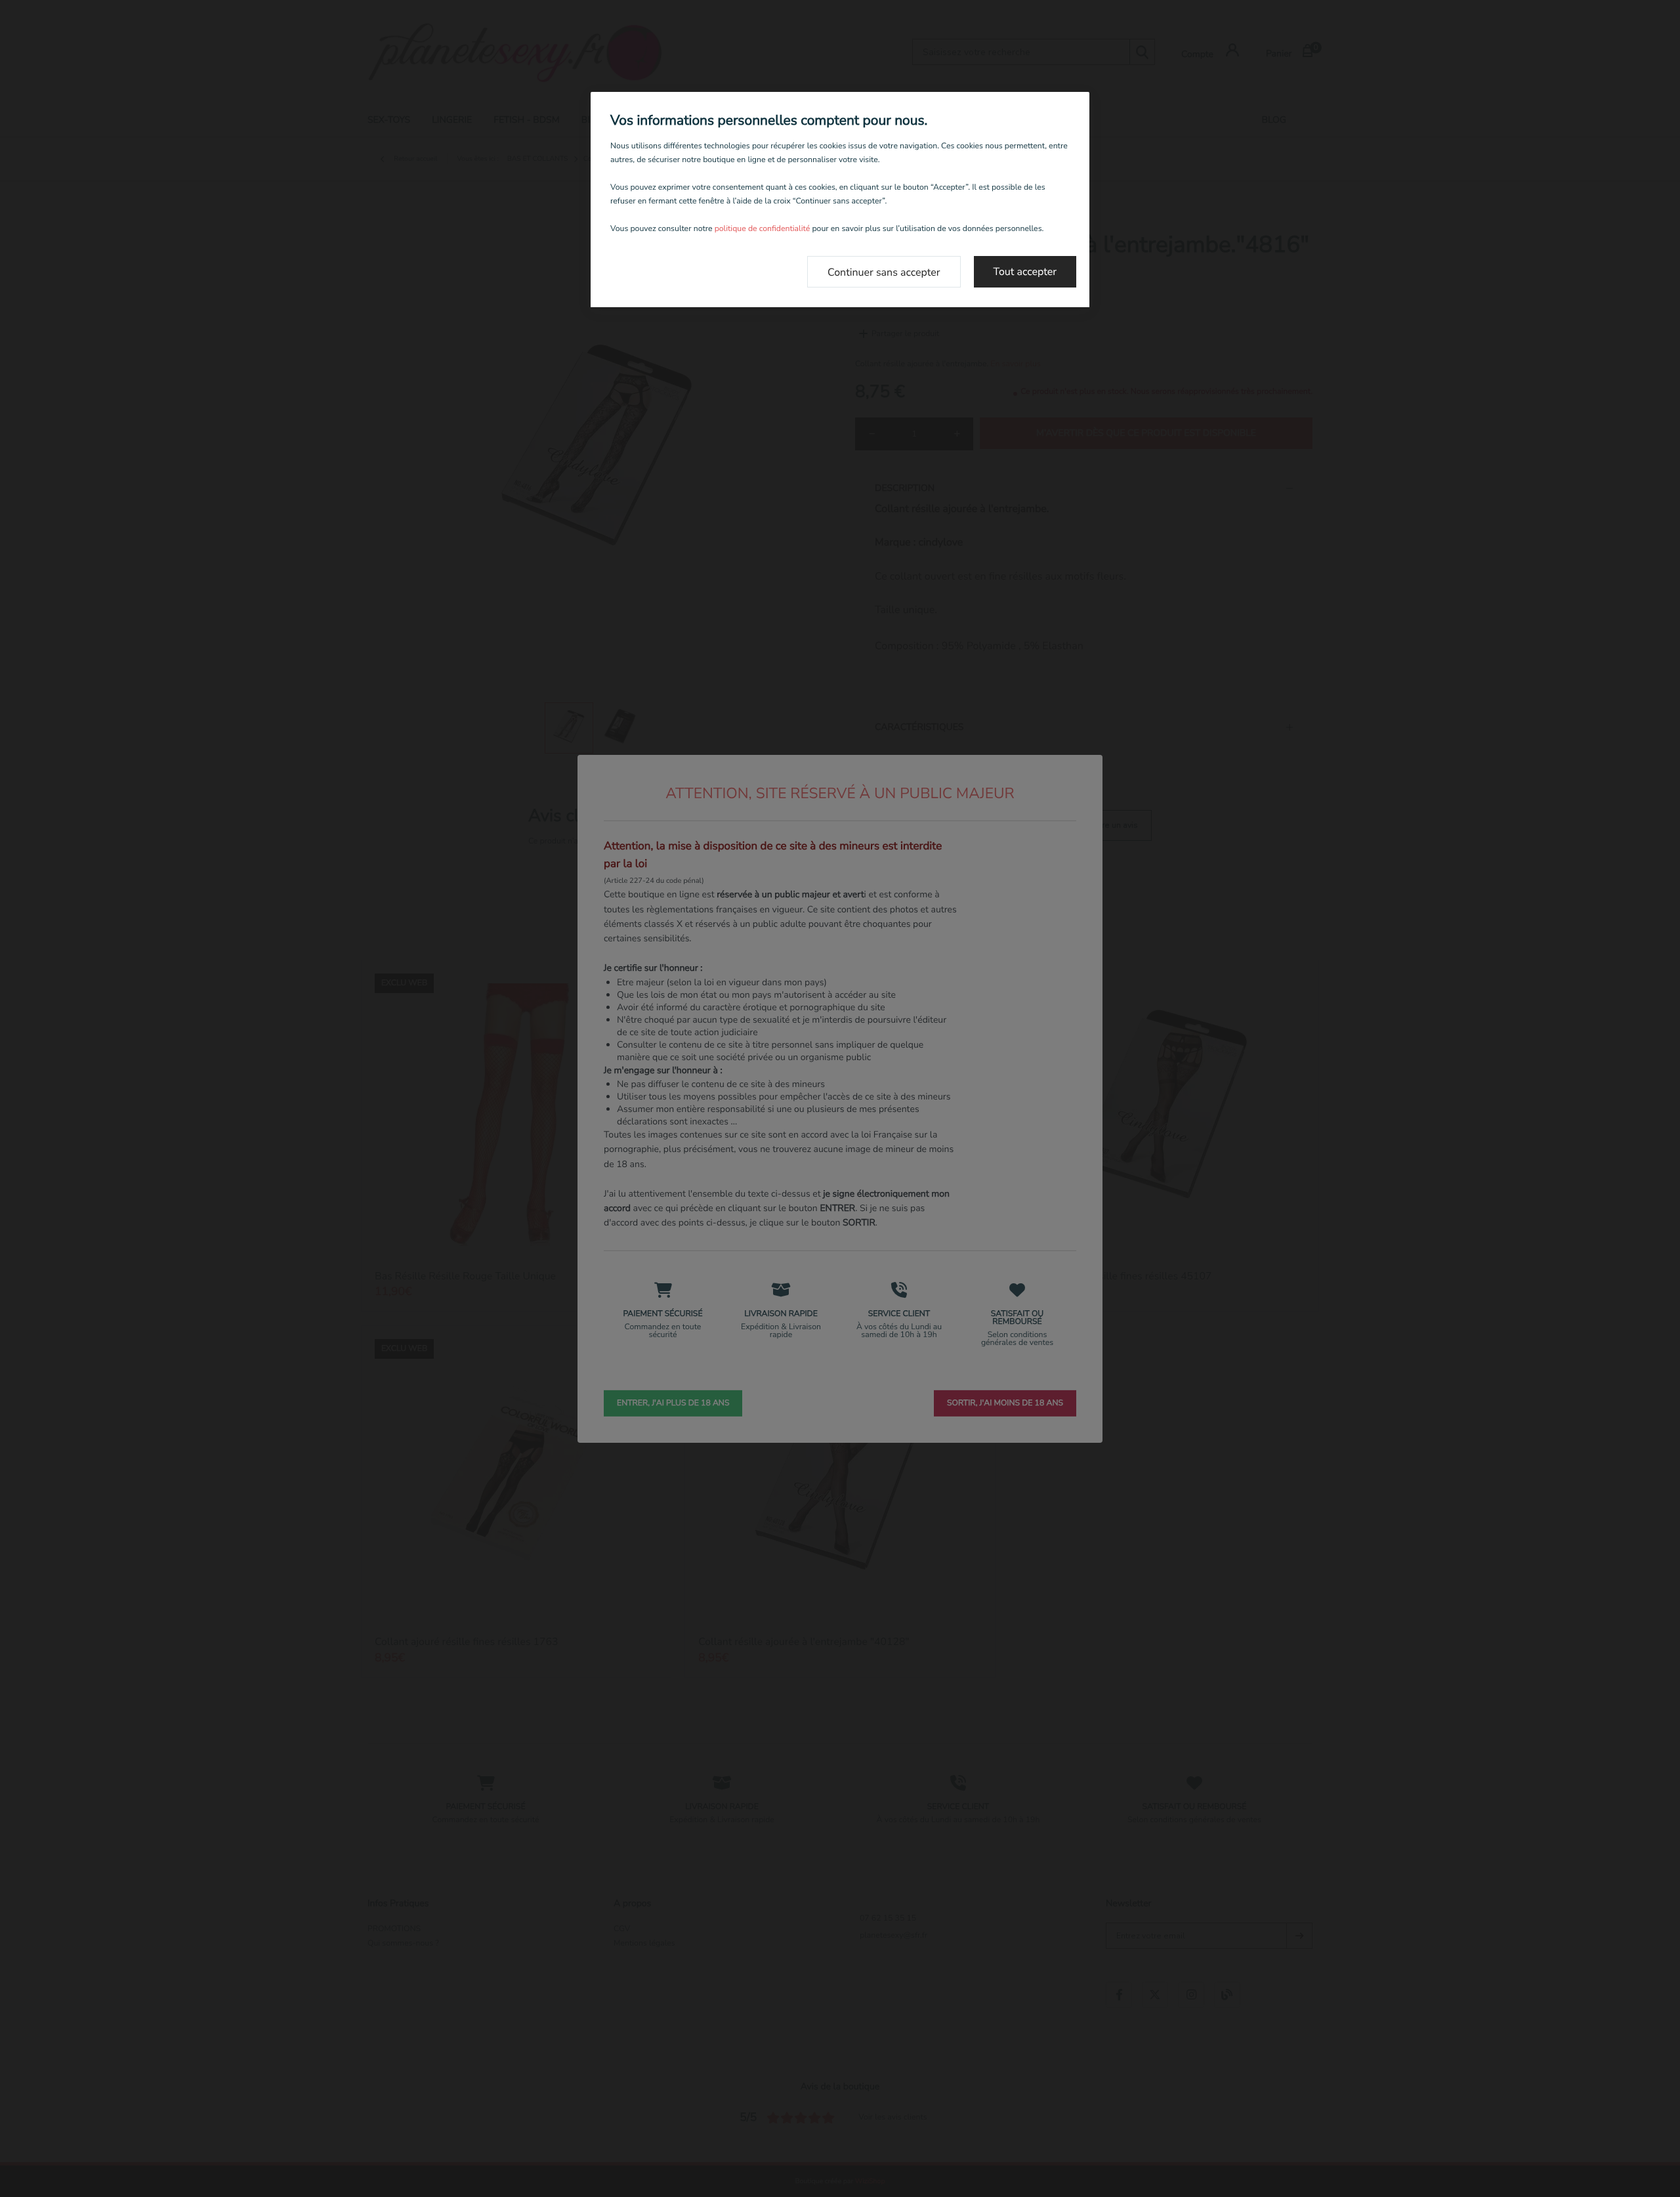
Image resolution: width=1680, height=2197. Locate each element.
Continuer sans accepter (884, 272)
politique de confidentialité (763, 229)
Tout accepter (1025, 272)
